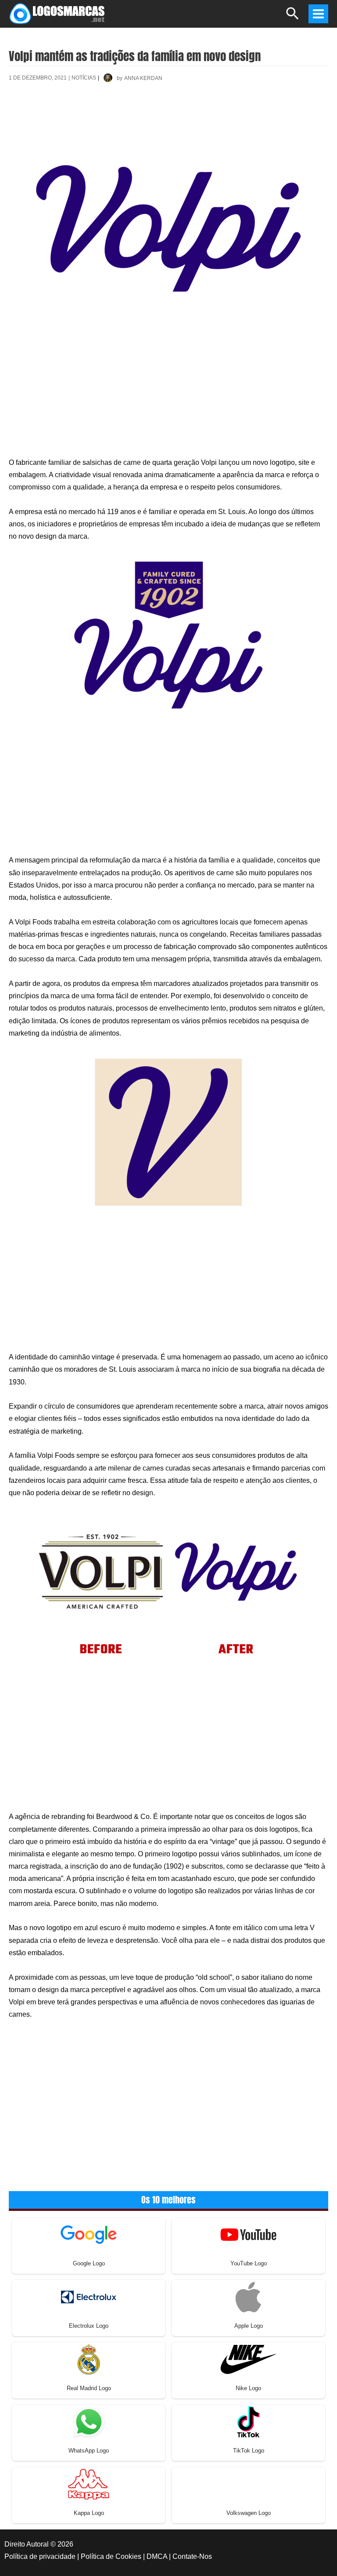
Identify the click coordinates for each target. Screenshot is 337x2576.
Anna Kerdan (143, 78)
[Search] (293, 17)
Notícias (84, 78)
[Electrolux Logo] (89, 2296)
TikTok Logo (249, 2451)
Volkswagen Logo (249, 2513)
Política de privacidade (40, 2556)
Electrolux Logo (89, 2326)
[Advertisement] (168, 121)
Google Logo (89, 2263)
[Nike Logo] (248, 2359)
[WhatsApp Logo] (89, 2421)
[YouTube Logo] (248, 2234)
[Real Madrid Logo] (89, 2359)
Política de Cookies (111, 2556)
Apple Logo (249, 2326)
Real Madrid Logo (89, 2388)
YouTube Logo (249, 2263)
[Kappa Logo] (89, 2484)
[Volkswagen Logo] (248, 2484)
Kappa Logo (89, 2513)
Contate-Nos (192, 2556)
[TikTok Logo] (248, 2421)
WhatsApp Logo (89, 2451)
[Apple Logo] (248, 2296)
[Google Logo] (89, 2234)
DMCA (157, 2556)
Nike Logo (248, 2388)
